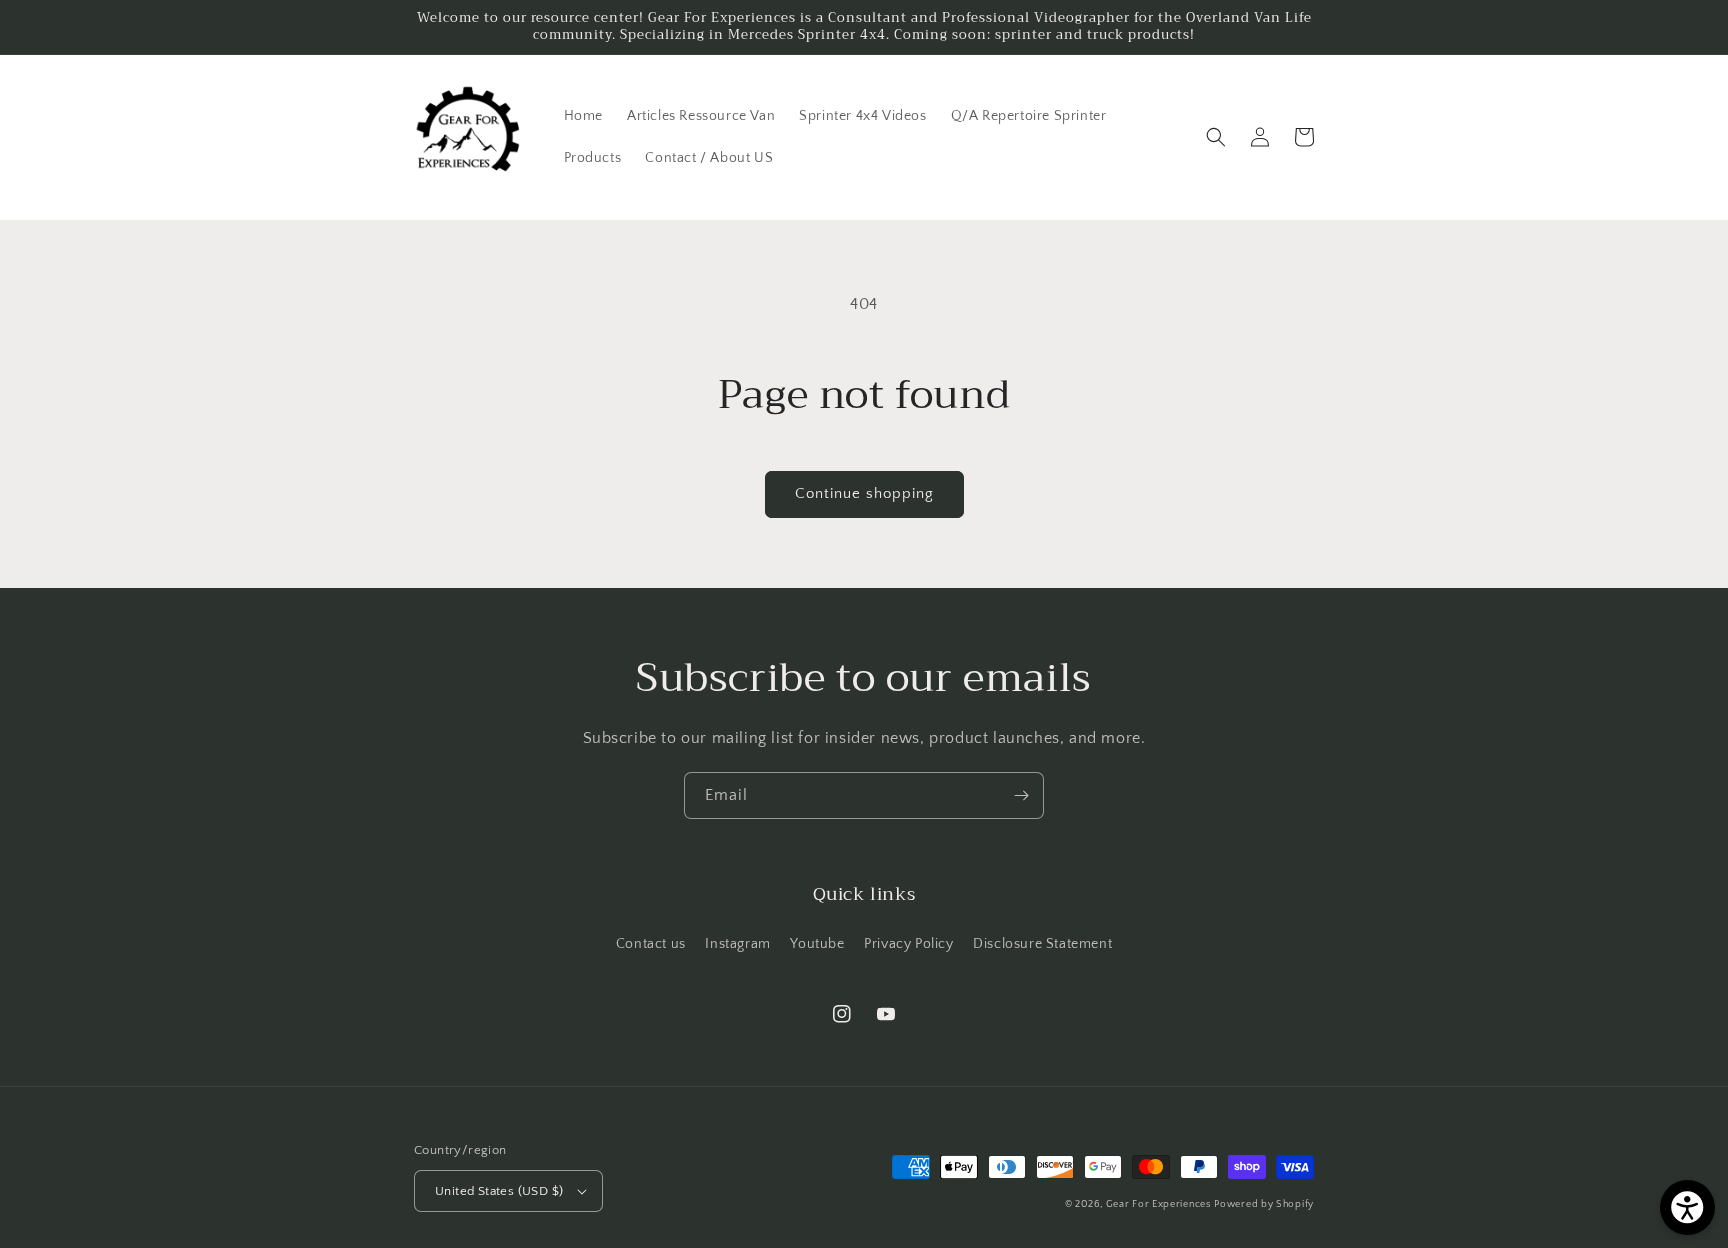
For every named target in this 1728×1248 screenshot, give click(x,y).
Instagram (737, 944)
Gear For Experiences (1158, 1204)
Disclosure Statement (1042, 944)
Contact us (651, 944)
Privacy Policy (908, 944)
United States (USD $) (499, 1191)
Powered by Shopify (1264, 1204)
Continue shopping (864, 493)
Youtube (817, 944)
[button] (1216, 137)
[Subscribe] (1021, 795)
